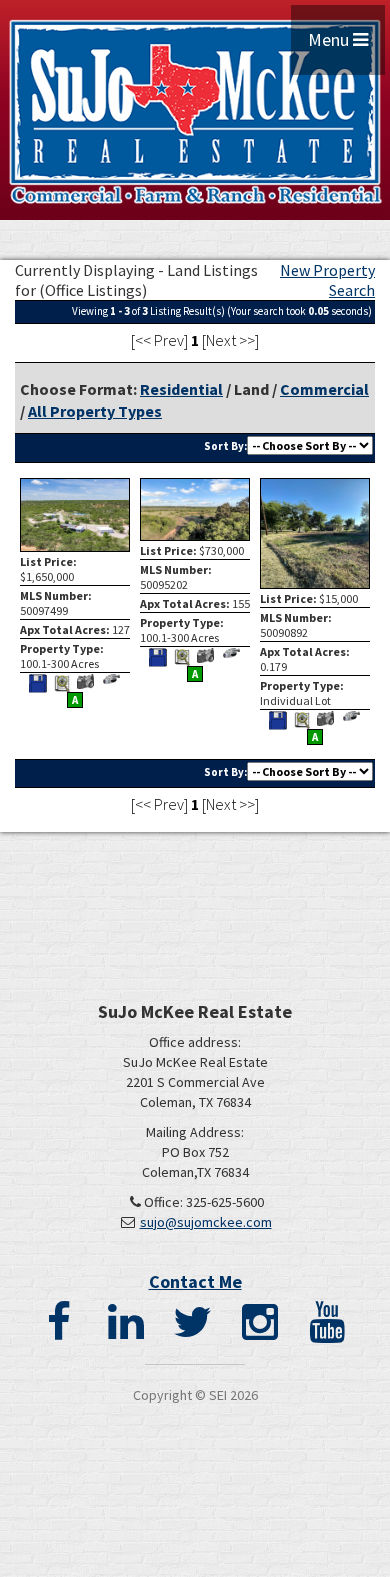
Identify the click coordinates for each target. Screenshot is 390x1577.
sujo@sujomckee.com (206, 1222)
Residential (181, 389)
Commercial (324, 389)
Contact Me (195, 1281)
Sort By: (225, 446)
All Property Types (95, 411)
